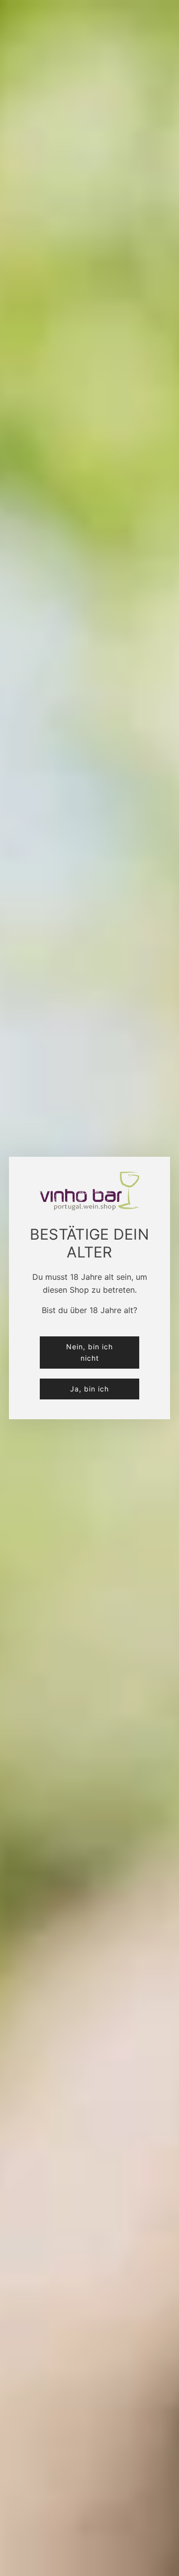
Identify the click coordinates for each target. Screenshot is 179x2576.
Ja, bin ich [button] (89, 1389)
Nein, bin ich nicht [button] (89, 1352)
